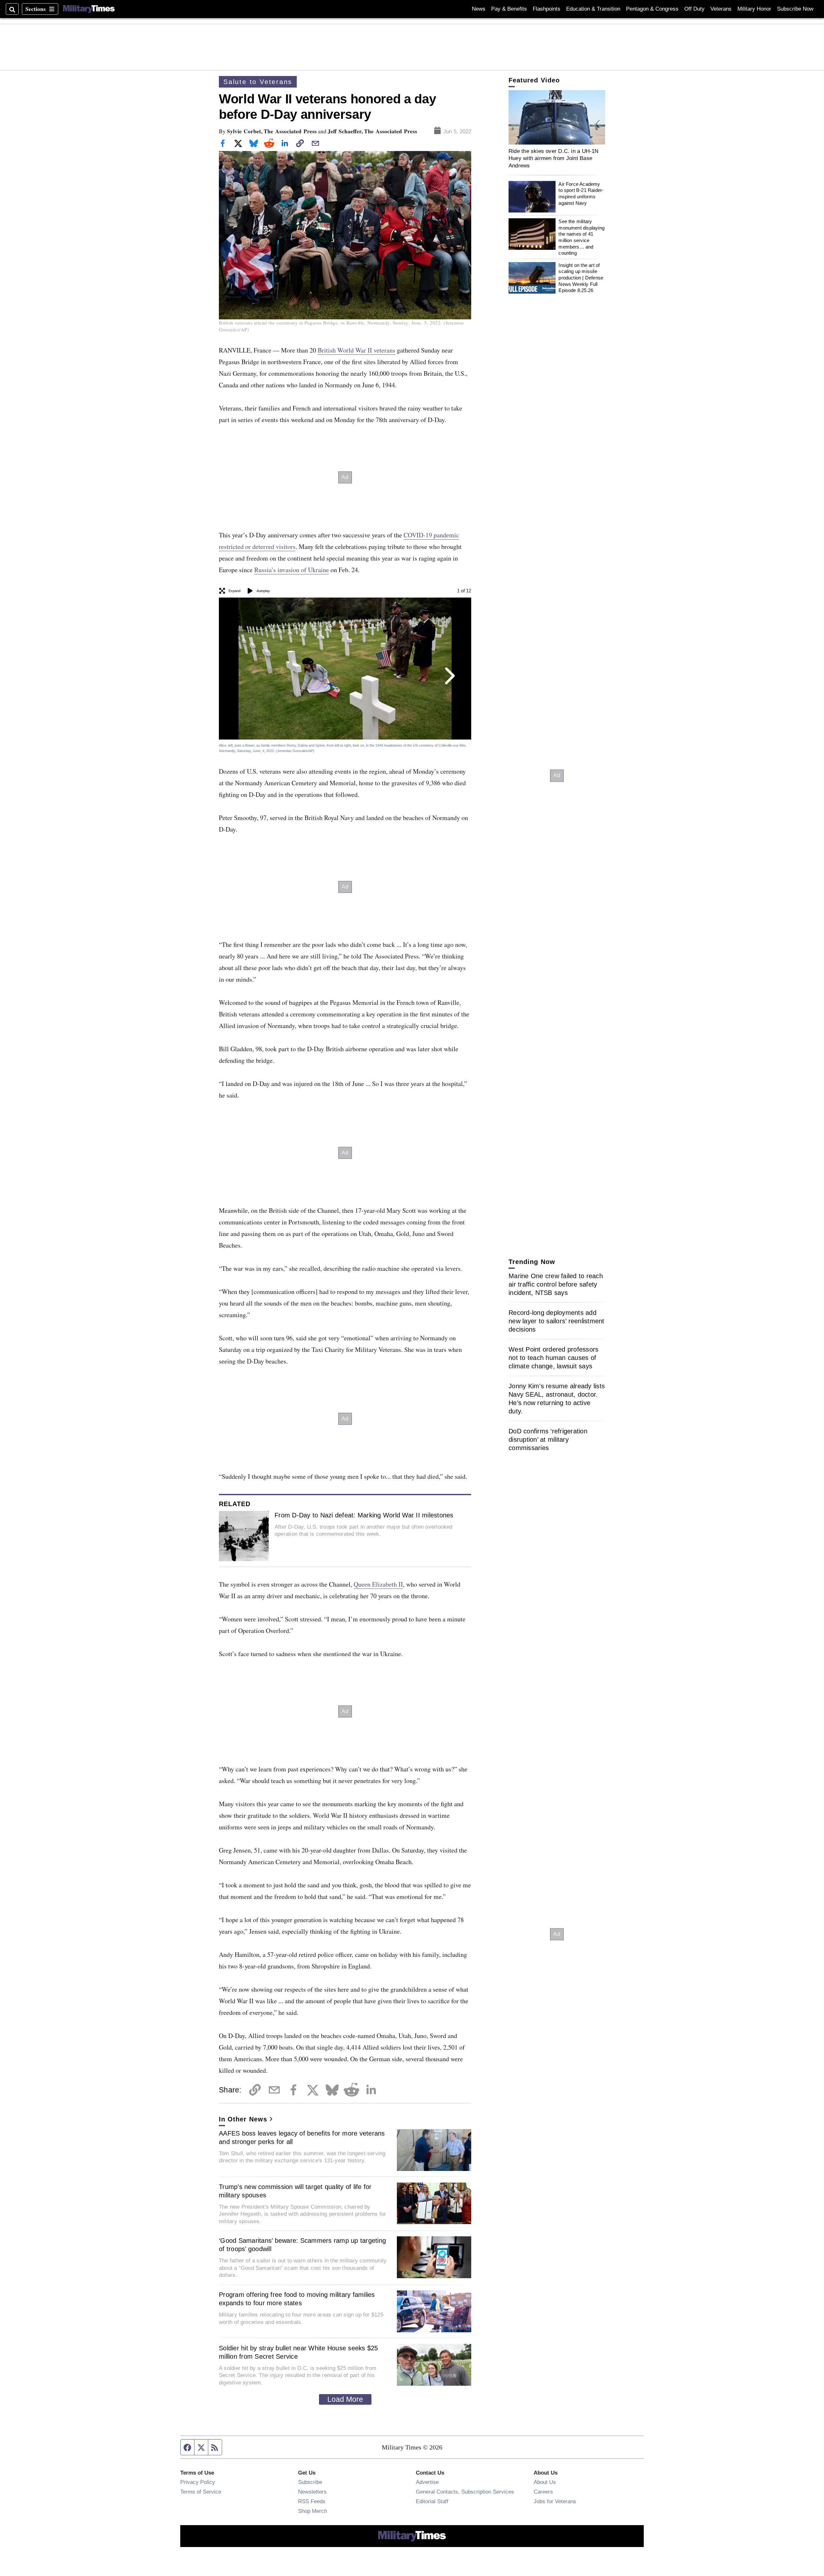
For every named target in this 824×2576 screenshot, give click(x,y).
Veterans (721, 9)
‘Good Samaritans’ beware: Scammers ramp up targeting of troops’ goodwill (302, 2245)
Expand (234, 591)
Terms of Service (201, 2492)
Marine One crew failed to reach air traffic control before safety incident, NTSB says (556, 1284)
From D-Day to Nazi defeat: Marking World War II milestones (364, 1515)
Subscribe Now (795, 9)
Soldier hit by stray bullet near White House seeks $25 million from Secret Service (299, 2352)
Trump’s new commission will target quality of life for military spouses (295, 2191)
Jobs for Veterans (555, 2501)
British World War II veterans (356, 350)
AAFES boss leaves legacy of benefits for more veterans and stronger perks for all (302, 2137)
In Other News (243, 2119)
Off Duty (694, 9)
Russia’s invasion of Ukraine (292, 570)
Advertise (427, 2482)
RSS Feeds (312, 2501)
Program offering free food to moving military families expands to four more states (297, 2299)
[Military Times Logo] (89, 9)
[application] (557, 117)
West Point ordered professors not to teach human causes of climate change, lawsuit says (553, 1358)
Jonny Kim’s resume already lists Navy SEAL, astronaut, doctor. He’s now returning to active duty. (557, 1399)
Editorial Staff (432, 2501)
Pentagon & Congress (652, 9)
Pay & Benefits (509, 9)
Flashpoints (547, 9)
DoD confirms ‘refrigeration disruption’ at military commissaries (548, 1439)
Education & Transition (593, 9)
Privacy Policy (198, 2482)
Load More (345, 2399)
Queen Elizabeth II (378, 1584)
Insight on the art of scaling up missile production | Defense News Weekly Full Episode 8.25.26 (581, 278)
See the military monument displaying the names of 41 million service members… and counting (581, 237)
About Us (545, 2482)
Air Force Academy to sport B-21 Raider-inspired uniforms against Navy (581, 193)
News (479, 9)
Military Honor (754, 9)
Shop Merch (313, 2511)
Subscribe (310, 2482)
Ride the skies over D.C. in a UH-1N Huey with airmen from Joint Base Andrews (554, 158)
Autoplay (263, 591)
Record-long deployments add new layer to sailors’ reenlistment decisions (557, 1321)
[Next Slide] (449, 676)
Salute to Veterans (258, 82)
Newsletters (312, 2492)
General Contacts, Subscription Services (465, 2492)
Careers (543, 2492)
